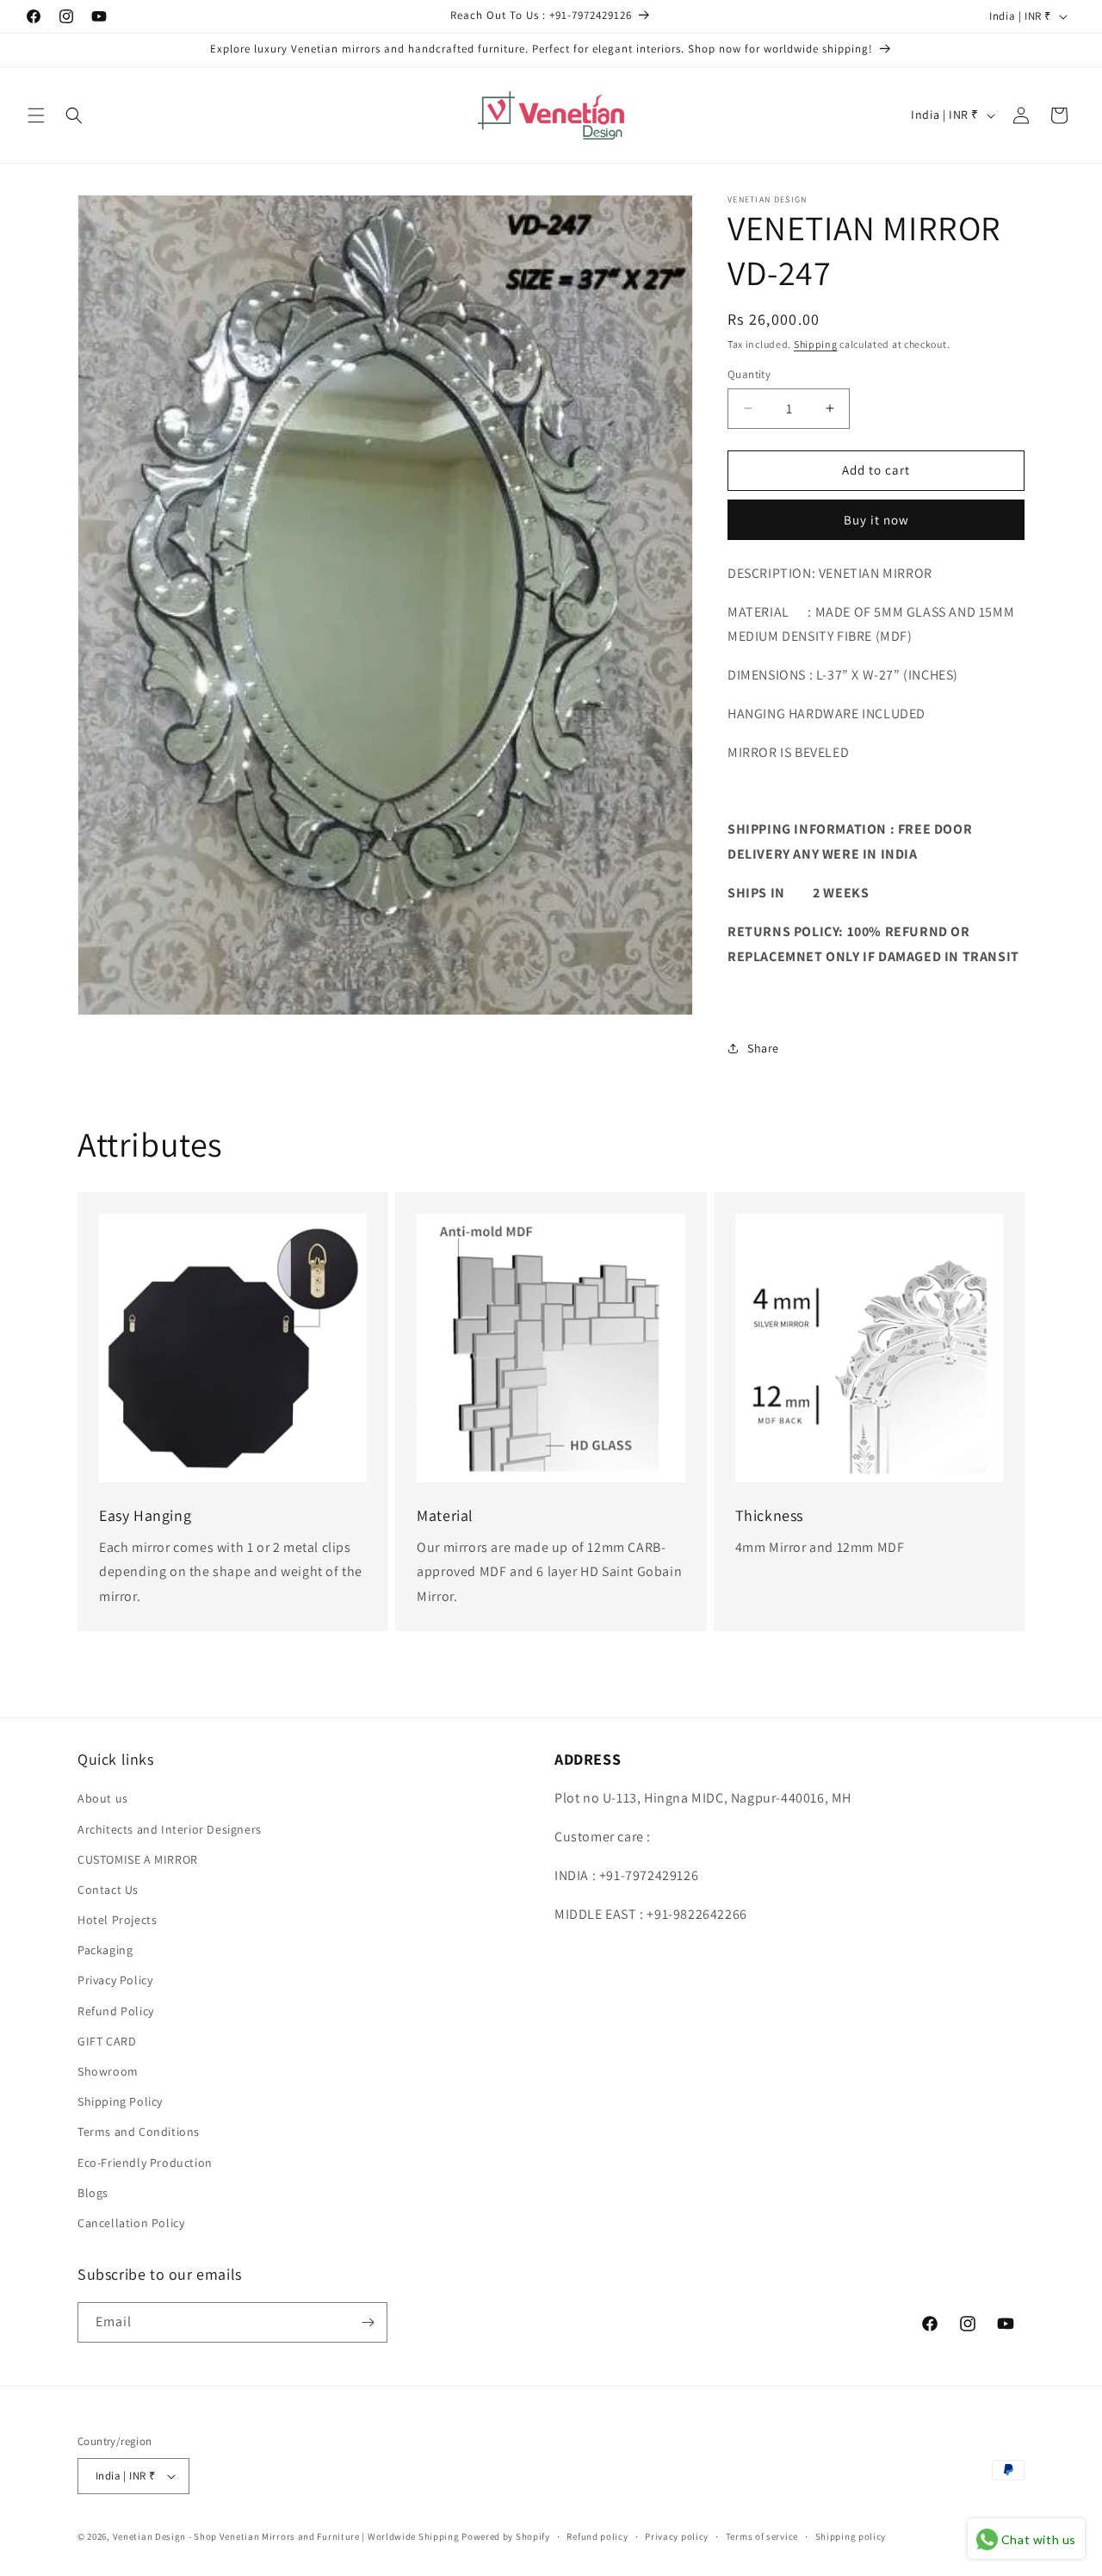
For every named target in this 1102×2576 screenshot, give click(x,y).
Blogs (93, 2193)
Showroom (108, 2071)
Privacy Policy (115, 1980)
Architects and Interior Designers (170, 1829)
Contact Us (108, 1890)
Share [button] (763, 1048)
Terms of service (762, 2536)
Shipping (816, 344)
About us (103, 1798)
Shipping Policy (120, 2101)
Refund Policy (116, 2011)
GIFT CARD (107, 2041)
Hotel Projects (117, 1920)
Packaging (105, 1950)
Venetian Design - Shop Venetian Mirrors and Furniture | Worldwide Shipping (286, 2536)
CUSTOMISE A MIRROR (138, 1859)
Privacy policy (677, 2536)
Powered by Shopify (506, 2536)
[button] (36, 115)
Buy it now (876, 520)
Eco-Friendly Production (145, 2163)
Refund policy (597, 2536)
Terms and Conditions (139, 2132)
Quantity (749, 374)
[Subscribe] (368, 2322)
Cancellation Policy (131, 2223)
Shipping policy (851, 2536)
